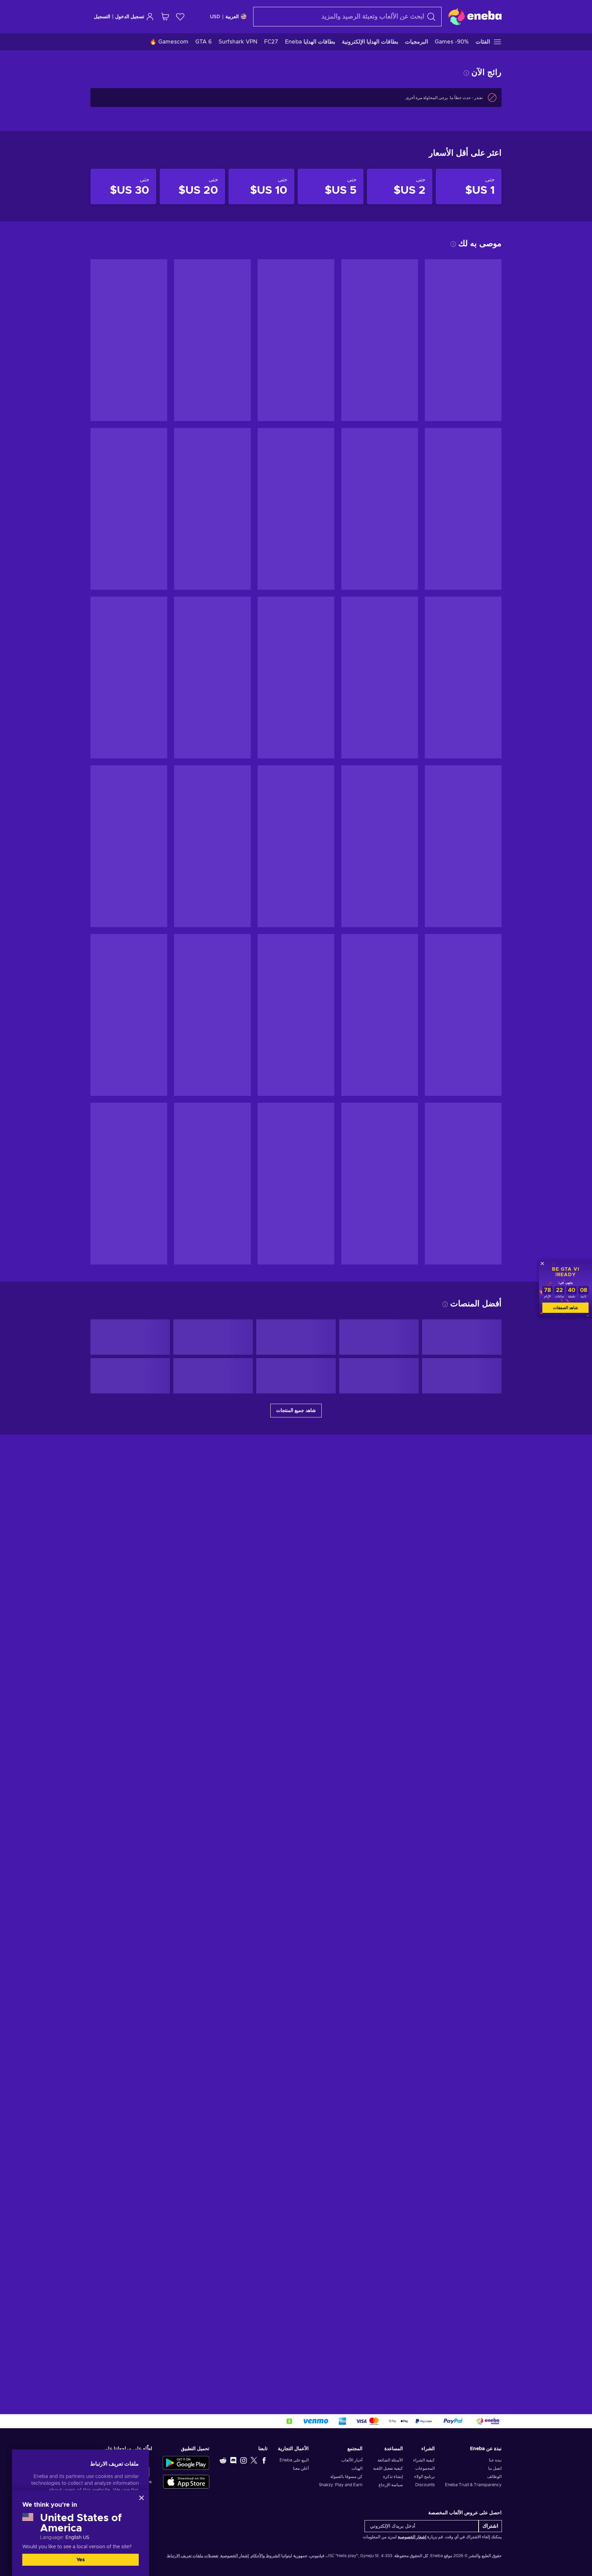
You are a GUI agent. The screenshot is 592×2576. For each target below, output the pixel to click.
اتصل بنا (495, 2468)
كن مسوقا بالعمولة (346, 2477)
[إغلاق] (141, 2498)
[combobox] (347, 17)
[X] (254, 2460)
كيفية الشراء (424, 2460)
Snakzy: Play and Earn (341, 2485)
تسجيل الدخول (130, 17)
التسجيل (102, 17)
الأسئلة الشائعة (390, 2460)
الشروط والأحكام (266, 2556)
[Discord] (233, 2460)
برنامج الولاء (424, 2477)
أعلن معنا (301, 2468)
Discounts (425, 2485)
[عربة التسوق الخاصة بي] (165, 17)
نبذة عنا (495, 2460)
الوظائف (494, 2477)
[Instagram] (244, 2460)
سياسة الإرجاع (391, 2485)
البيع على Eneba (294, 2460)
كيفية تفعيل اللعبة (388, 2468)
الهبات (357, 2468)
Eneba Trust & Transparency (473, 2485)
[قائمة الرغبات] (180, 17)
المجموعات (425, 2468)
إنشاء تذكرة (393, 2477)
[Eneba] (475, 16)
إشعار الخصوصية (412, 2537)
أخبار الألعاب (352, 2460)
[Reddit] (223, 2460)
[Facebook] (264, 2460)
